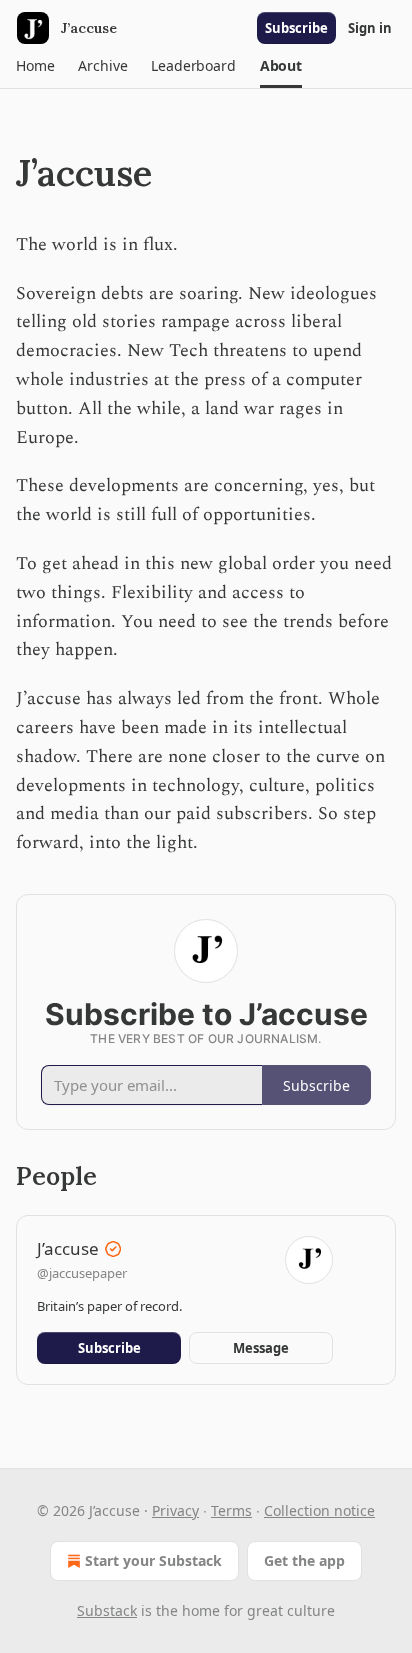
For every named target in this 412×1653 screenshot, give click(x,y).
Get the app (304, 1560)
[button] (35, 66)
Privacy (175, 1510)
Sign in (370, 28)
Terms (231, 1510)
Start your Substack (153, 1560)
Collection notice (319, 1510)
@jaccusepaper (82, 1273)
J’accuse (68, 1248)
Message (261, 1348)
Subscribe (296, 28)
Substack (107, 1610)
